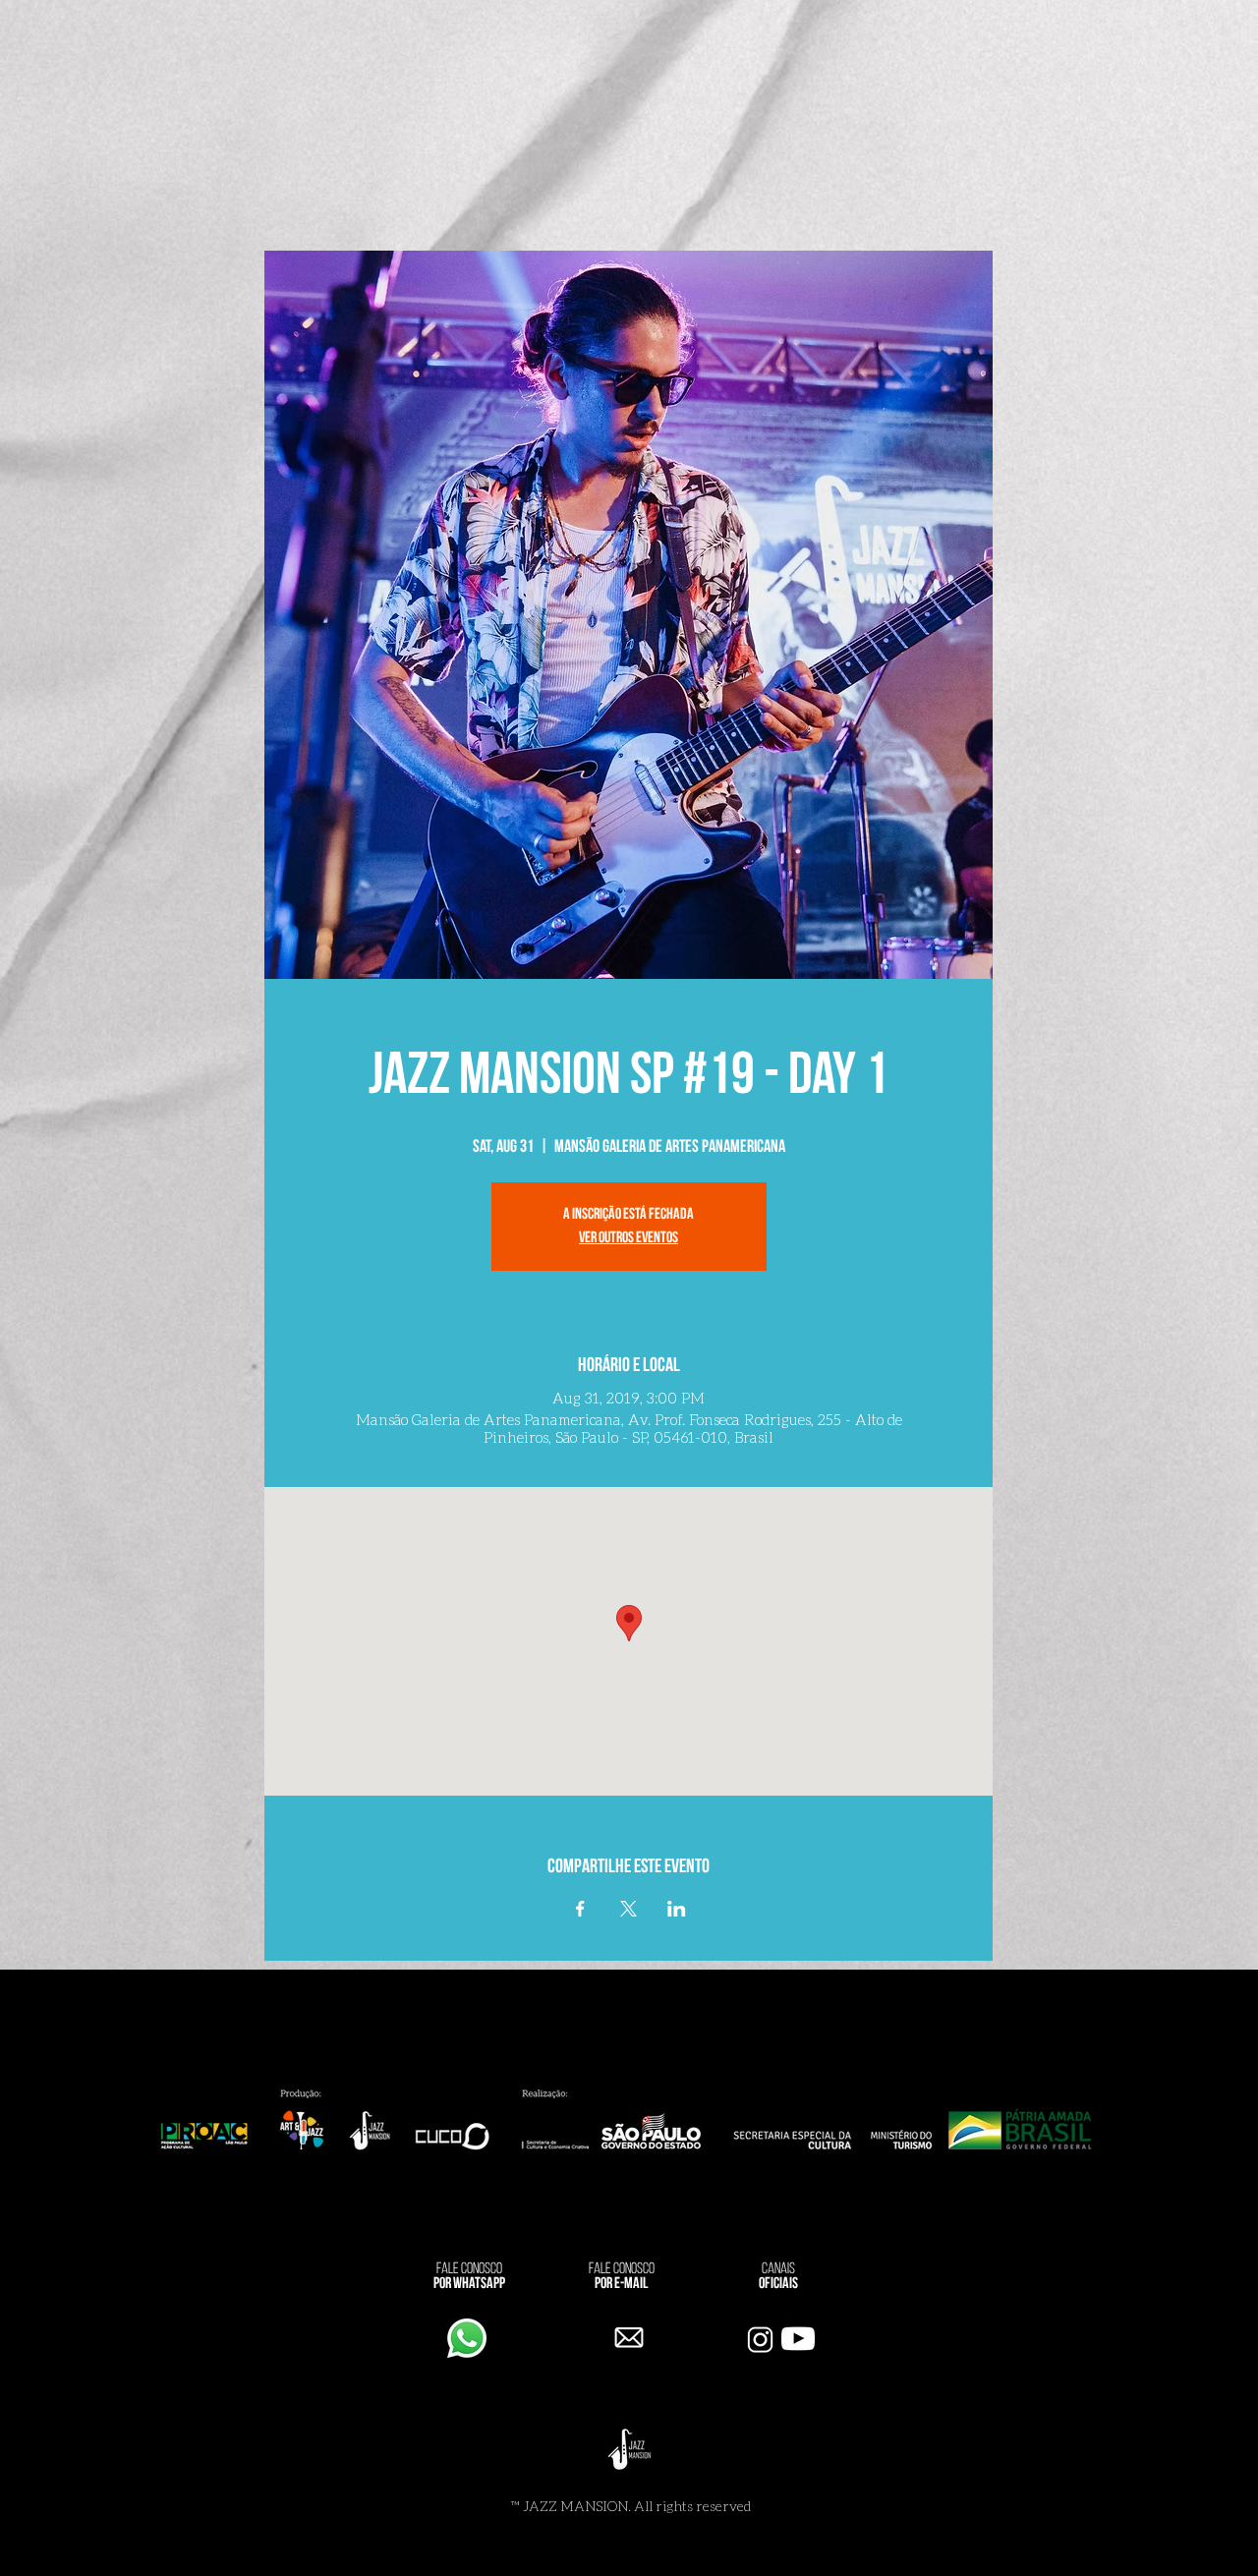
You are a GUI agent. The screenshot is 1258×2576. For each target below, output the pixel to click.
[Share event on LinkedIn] (677, 1909)
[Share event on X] (629, 1909)
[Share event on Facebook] (580, 1909)
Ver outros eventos (629, 1238)
